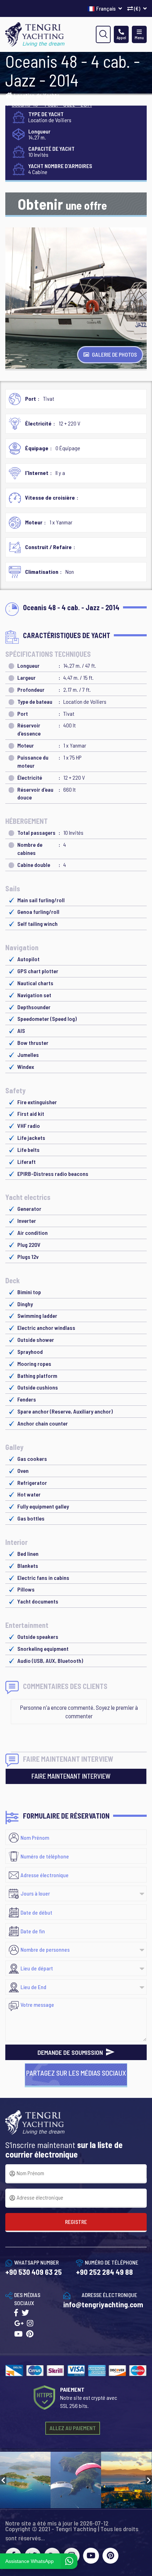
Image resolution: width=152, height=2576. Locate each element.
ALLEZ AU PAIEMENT (73, 2428)
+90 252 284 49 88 (104, 2272)
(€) (137, 8)
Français (106, 8)
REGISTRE (76, 2222)
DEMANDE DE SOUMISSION (71, 2052)
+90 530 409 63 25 (34, 2272)
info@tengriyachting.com (103, 2304)
